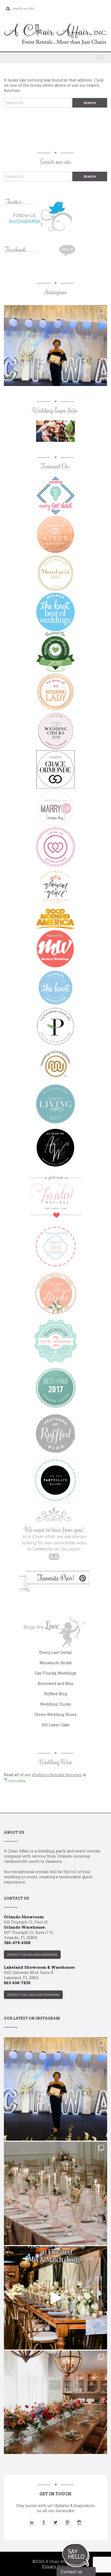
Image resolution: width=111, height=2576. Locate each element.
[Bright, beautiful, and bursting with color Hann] (55, 2402)
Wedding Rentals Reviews (57, 1775)
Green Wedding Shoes (56, 1714)
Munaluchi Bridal (56, 1663)
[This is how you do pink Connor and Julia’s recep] (55, 2193)
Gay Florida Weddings (56, 1673)
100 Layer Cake (56, 1725)
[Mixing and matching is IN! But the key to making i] (55, 2298)
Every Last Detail (55, 1652)
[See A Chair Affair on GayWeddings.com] (55, 847)
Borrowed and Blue (56, 1683)
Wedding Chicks (55, 1704)
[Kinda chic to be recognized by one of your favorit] (55, 357)
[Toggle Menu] (100, 57)
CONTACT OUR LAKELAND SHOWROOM (33, 1995)
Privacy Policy (56, 2566)
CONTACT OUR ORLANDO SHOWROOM (32, 1955)
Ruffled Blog (56, 1694)
